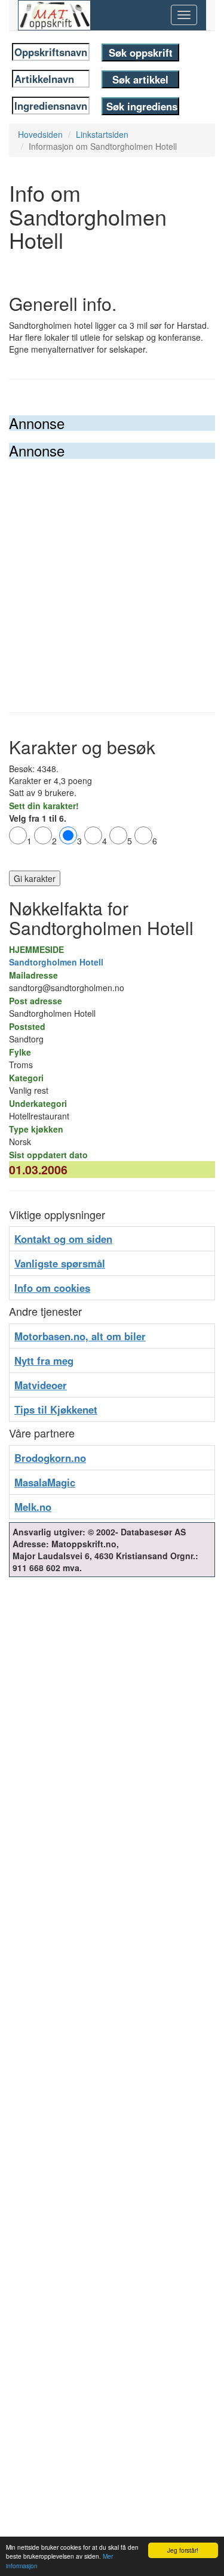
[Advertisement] (112, 577)
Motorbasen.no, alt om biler (80, 1336)
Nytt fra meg (44, 1361)
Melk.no (33, 1507)
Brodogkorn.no (50, 1458)
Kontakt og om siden (63, 1239)
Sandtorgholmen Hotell (56, 962)
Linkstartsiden (102, 134)
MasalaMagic (45, 1482)
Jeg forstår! (183, 2550)
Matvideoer (41, 1385)
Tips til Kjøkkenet (56, 1409)
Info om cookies (52, 1288)
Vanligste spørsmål (60, 1263)
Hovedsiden (40, 134)
